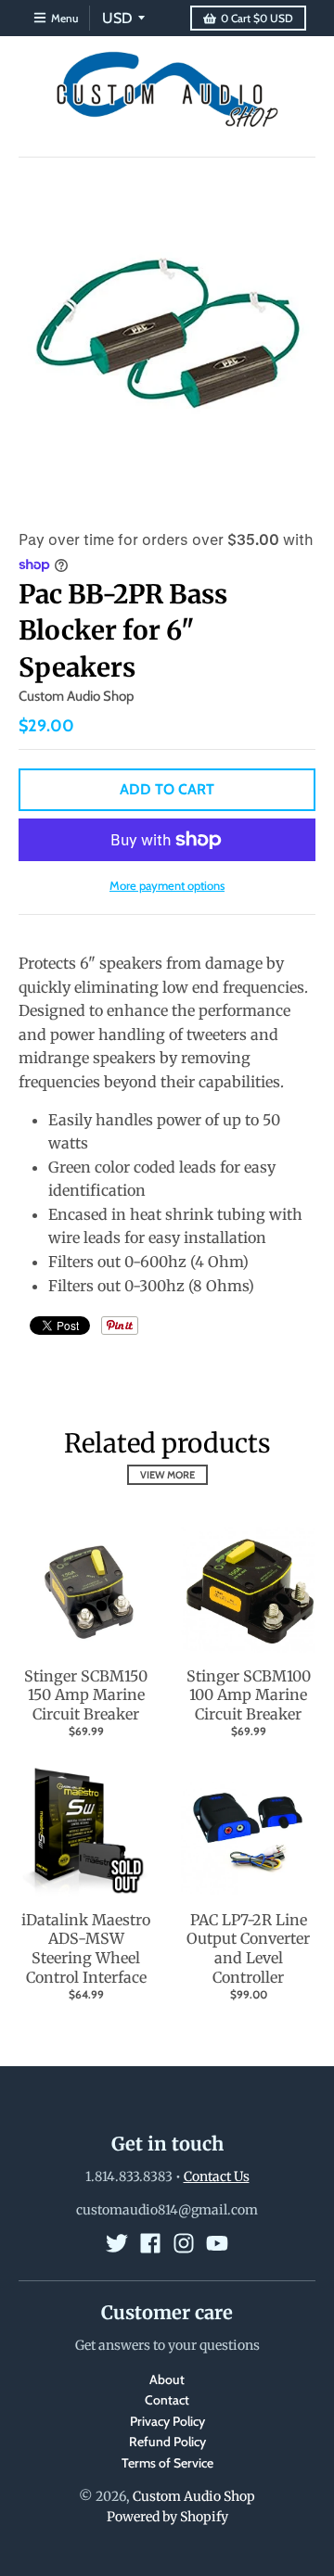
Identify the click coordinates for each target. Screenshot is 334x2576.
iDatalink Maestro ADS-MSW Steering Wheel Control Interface (86, 1948)
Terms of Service (167, 2463)
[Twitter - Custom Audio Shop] (117, 2243)
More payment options (167, 885)
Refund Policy (167, 2442)
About (167, 2379)
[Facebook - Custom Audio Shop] (150, 2243)
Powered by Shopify (167, 2517)
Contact (167, 2400)
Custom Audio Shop (76, 696)
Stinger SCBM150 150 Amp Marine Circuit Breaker (86, 1695)
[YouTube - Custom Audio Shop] (217, 2243)
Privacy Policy (167, 2421)
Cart (257, 18)
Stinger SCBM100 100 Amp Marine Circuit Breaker (249, 1695)
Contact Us (217, 2176)
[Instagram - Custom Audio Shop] (184, 2243)
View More (167, 1475)
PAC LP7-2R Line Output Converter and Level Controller (248, 1948)
